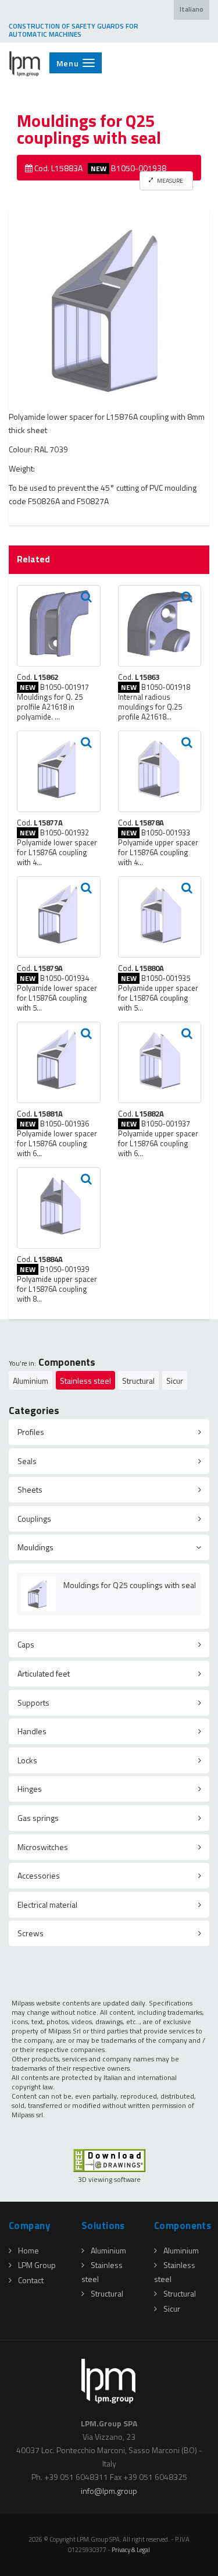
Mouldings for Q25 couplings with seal (130, 1585)
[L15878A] (160, 771)
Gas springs (38, 1818)
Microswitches (43, 1847)
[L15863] (160, 626)
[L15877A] (59, 771)
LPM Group (37, 2265)
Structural (138, 1381)
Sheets (30, 1489)
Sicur (175, 1381)
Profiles (31, 1432)
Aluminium (31, 1381)
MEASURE (169, 180)
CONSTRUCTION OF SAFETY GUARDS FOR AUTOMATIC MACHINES (74, 30)
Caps (26, 1644)
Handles (32, 1731)
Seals (27, 1461)
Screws (31, 1933)
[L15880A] (160, 917)
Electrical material (47, 1904)
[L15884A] (59, 1208)
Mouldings (35, 1547)
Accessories (39, 1875)
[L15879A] (59, 917)
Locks (27, 1760)
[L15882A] (160, 1062)
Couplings (34, 1519)
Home (28, 2250)
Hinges (30, 1789)
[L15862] (59, 626)
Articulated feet (44, 1673)
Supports (33, 1702)
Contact (31, 2280)
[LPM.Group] (25, 63)
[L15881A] (59, 1062)
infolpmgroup (109, 2491)
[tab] (109, 1432)
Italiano (192, 9)
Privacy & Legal (131, 2550)
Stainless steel (85, 1381)
